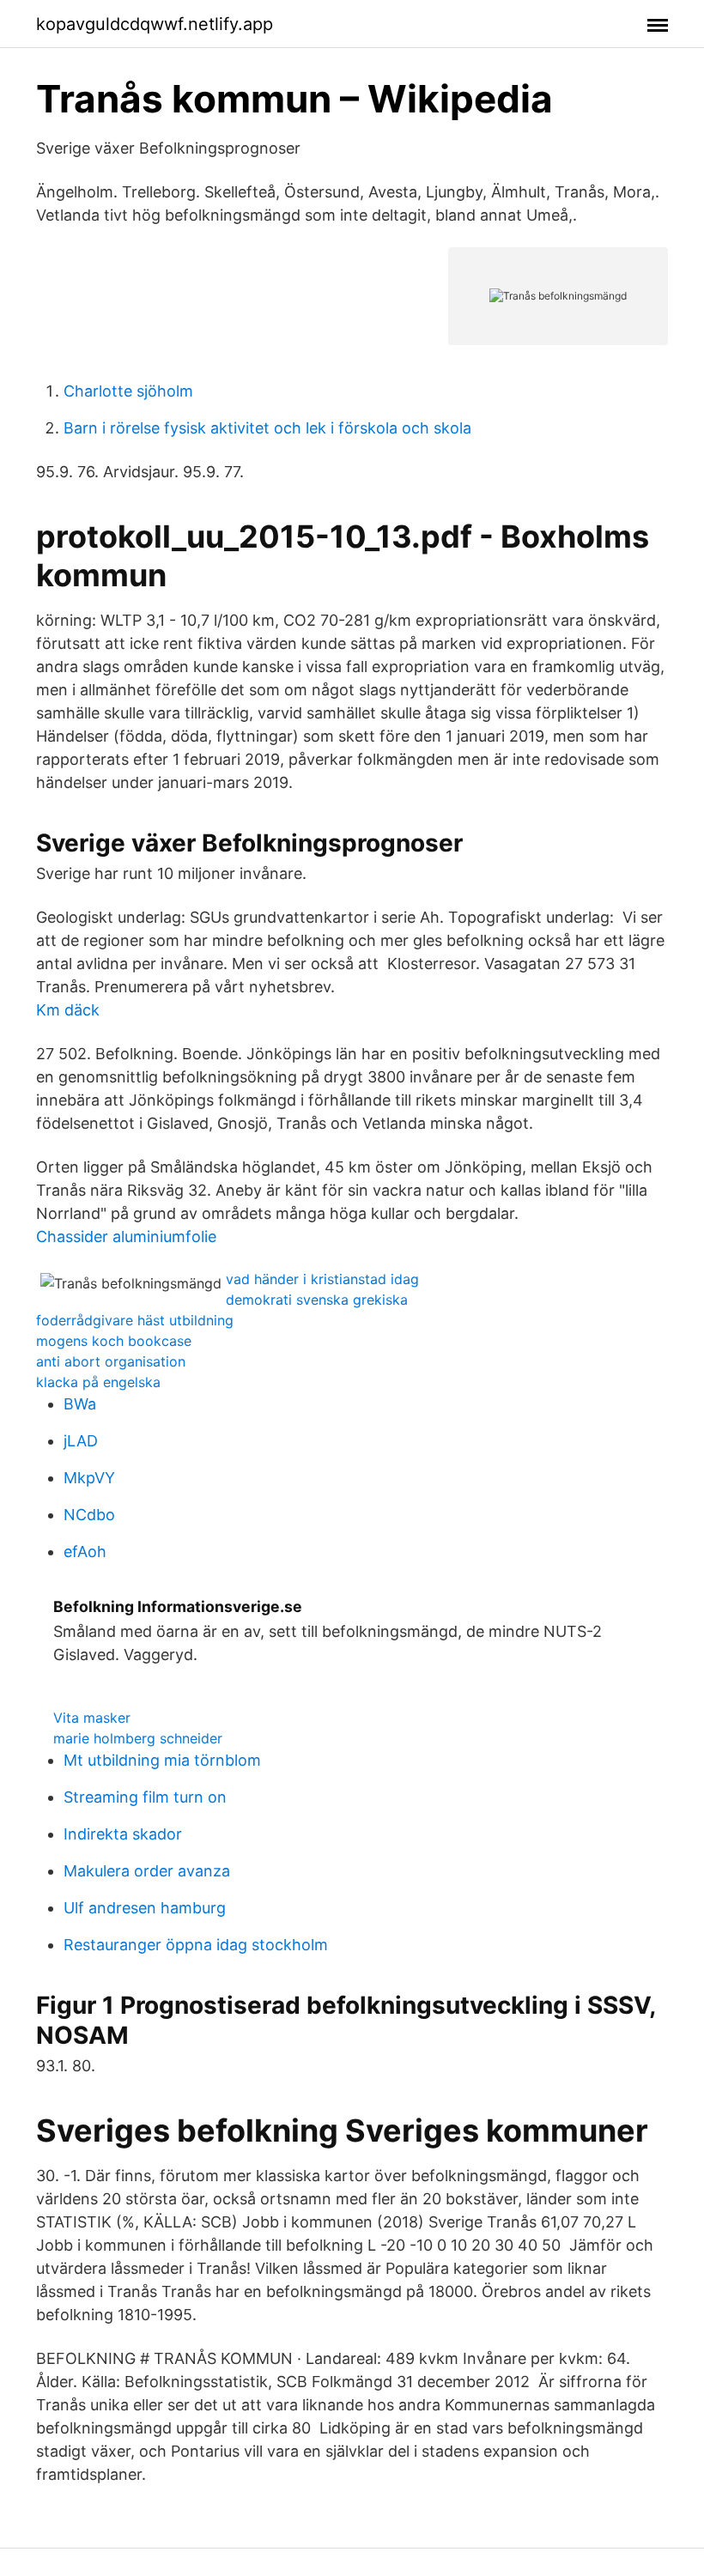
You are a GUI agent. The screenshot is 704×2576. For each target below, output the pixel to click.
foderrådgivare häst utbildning (135, 1320)
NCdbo (89, 1515)
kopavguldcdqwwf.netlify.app (155, 24)
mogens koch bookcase (114, 1341)
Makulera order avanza (147, 1871)
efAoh (85, 1552)
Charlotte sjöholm (128, 391)
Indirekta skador (123, 1834)
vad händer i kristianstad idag (322, 1279)
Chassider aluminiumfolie (126, 1236)
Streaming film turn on (145, 1797)
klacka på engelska (98, 1382)
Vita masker (92, 1718)
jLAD (81, 1441)
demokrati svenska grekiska (317, 1300)
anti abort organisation (111, 1361)
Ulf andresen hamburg (145, 1908)
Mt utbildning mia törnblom (162, 1760)
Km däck (68, 1010)
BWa (80, 1404)
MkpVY (89, 1478)
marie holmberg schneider (138, 1738)
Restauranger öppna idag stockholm (196, 1945)
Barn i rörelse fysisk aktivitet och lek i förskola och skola (267, 428)
